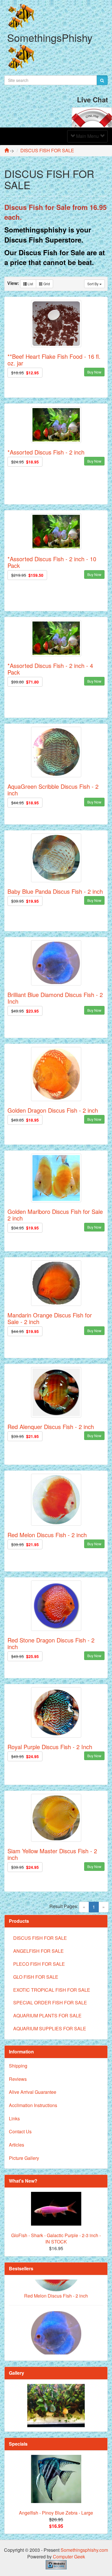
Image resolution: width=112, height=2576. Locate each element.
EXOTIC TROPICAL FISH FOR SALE (52, 1990)
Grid (46, 284)
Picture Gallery (24, 2158)
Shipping (18, 2066)
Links (14, 2118)
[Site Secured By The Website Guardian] (56, 2564)
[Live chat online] (92, 117)
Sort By (93, 284)
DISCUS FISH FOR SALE (40, 1938)
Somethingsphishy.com (84, 2550)
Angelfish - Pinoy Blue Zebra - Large (56, 2513)
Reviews (18, 2079)
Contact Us (20, 2131)
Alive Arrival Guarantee (33, 2092)
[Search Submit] (102, 80)
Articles (17, 2145)
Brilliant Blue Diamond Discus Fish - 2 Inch (56, 2340)
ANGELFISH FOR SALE (38, 1951)
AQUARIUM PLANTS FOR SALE (47, 2015)
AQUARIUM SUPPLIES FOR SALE (50, 2028)
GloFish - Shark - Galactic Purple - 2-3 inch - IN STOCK (56, 2239)
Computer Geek (69, 2557)
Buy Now (94, 372)
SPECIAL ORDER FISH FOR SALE (50, 2003)
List (30, 284)
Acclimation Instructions (33, 2105)
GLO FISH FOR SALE (36, 1977)
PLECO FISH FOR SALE (39, 1964)
